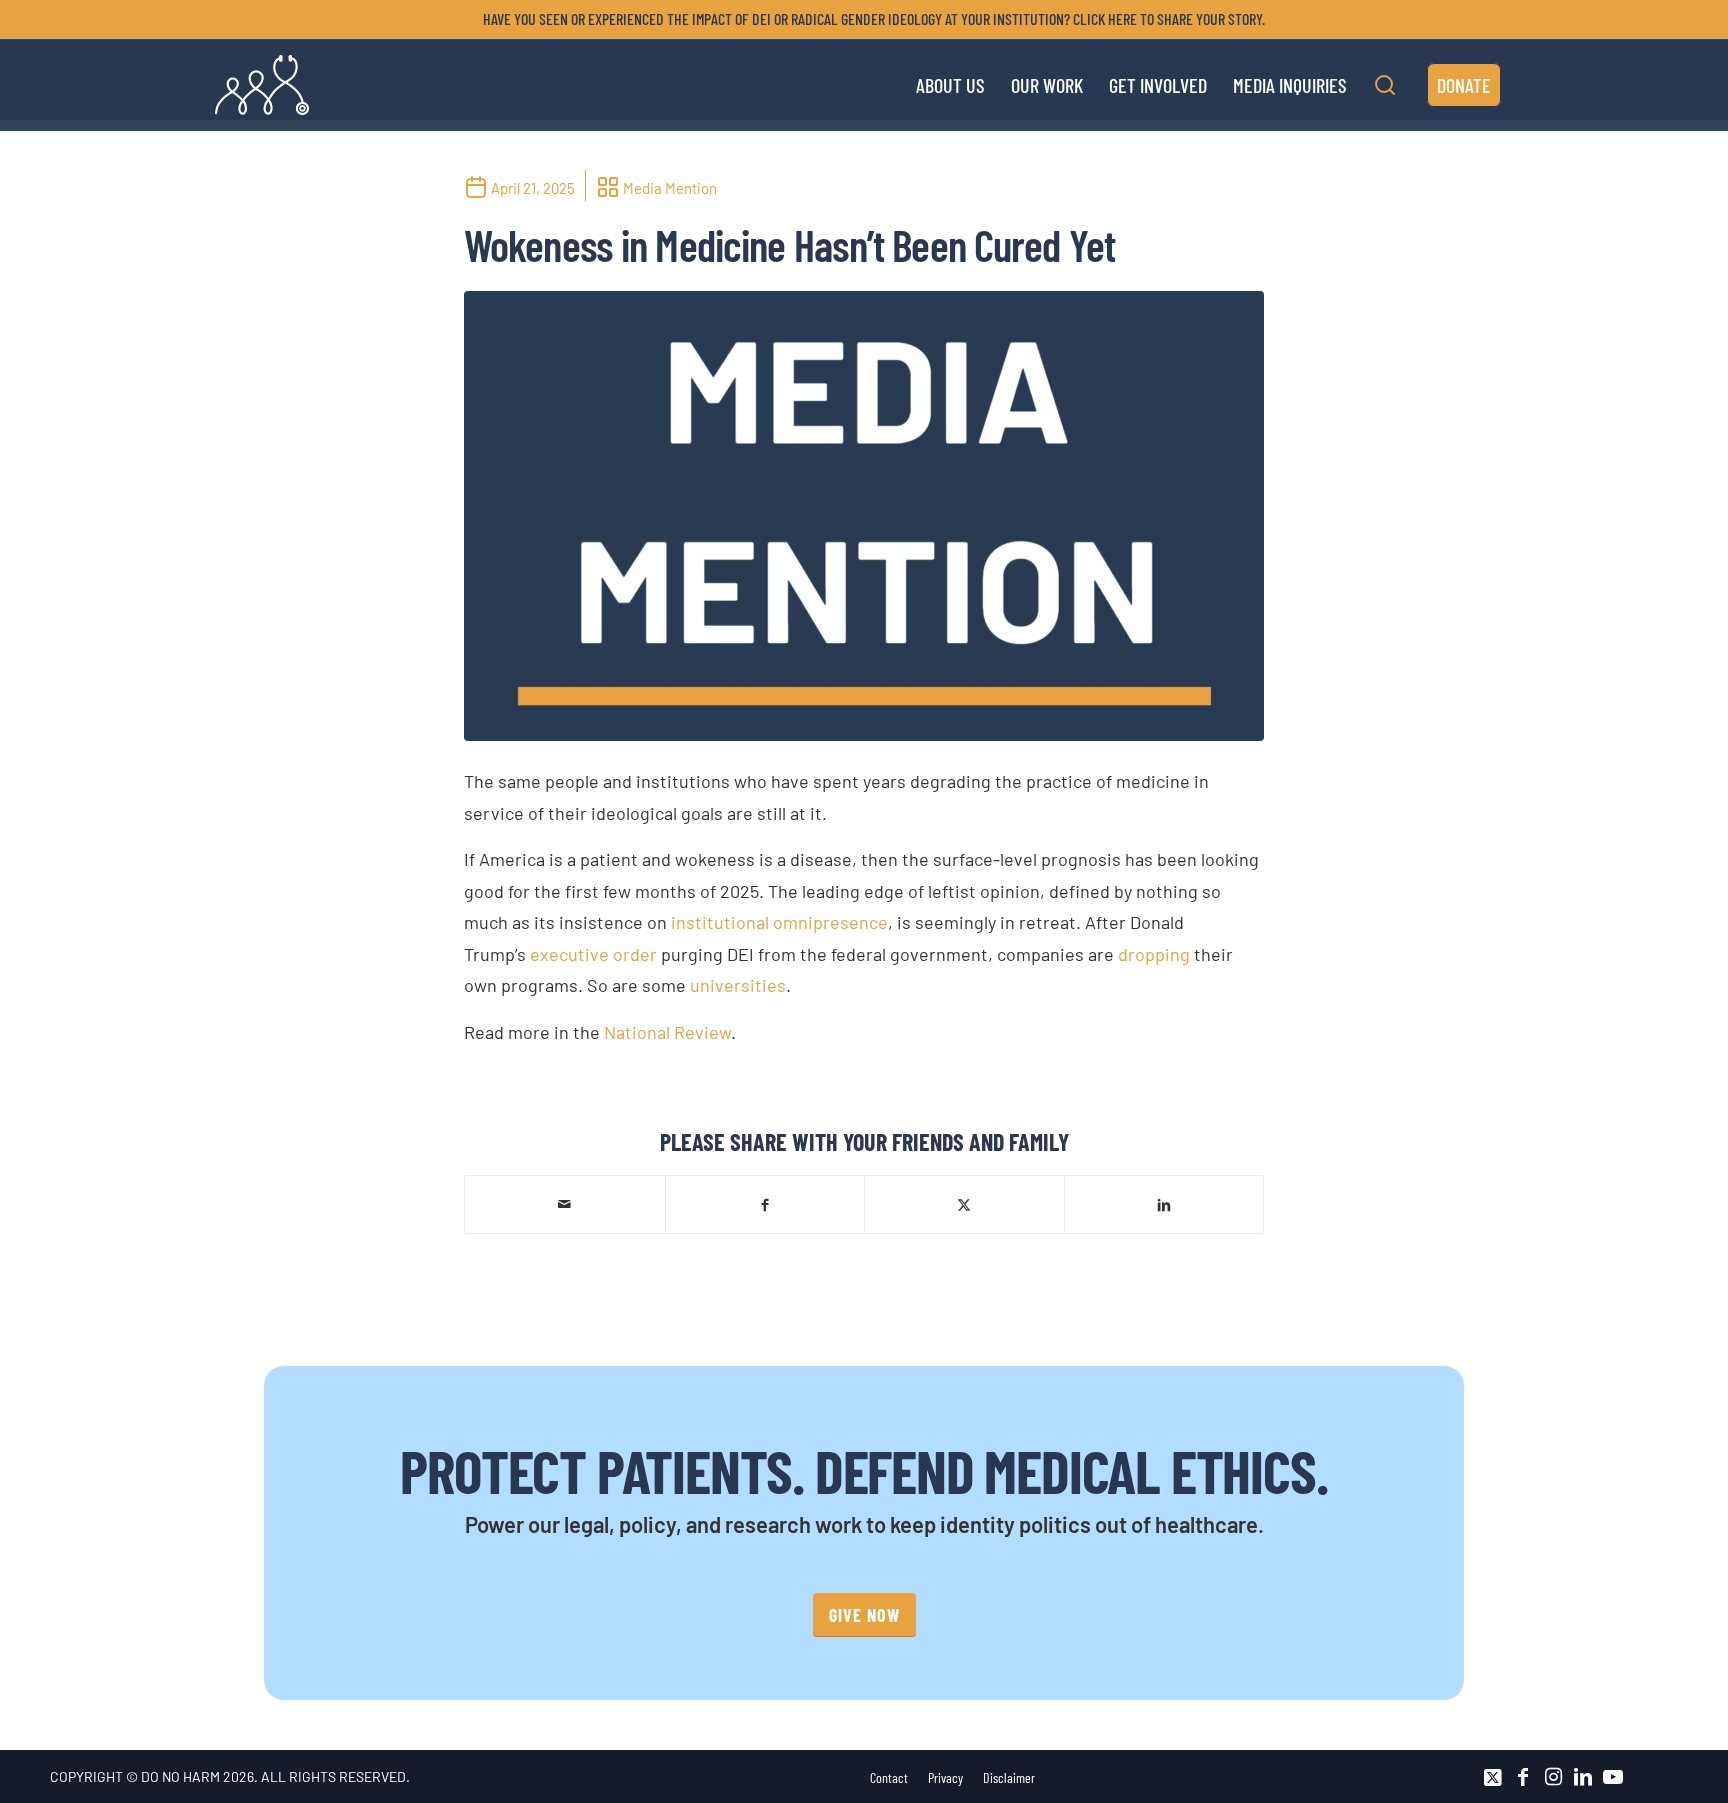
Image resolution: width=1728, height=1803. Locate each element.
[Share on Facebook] (765, 1203)
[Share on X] (964, 1203)
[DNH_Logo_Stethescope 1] (262, 85)
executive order (593, 954)
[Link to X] (1493, 1777)
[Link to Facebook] (1523, 1777)
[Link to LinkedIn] (1583, 1777)
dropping (1154, 954)
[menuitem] (869, 19)
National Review (667, 1032)
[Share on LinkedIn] (1164, 1203)
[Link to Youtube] (1613, 1777)
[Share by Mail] (565, 1204)
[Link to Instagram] (1553, 1777)
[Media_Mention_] (864, 516)
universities (738, 985)
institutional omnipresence (779, 922)
